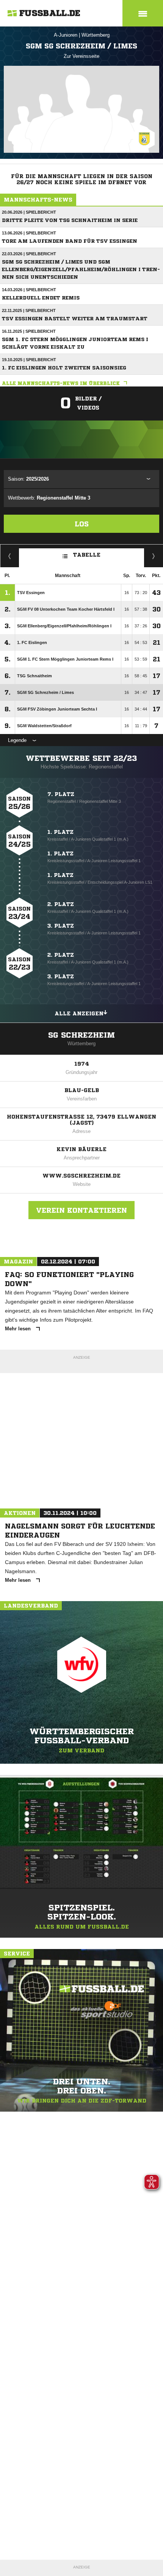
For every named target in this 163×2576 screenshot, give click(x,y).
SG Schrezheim (81, 1035)
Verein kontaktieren (81, 1210)
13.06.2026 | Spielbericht (29, 233)
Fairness (10, 556)
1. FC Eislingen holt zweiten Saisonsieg (64, 368)
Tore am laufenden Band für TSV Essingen (70, 241)
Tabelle (87, 555)
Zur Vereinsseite (81, 56)
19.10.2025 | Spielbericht (29, 360)
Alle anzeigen (79, 1013)
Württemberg (96, 35)
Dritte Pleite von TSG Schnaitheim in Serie (70, 220)
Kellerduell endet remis (41, 298)
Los (82, 524)
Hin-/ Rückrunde (154, 556)
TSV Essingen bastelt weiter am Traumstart (75, 319)
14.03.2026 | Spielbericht (29, 290)
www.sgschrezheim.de (81, 1176)
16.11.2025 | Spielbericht (29, 331)
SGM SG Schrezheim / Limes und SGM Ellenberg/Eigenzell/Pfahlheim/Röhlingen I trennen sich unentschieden (81, 269)
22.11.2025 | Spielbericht (29, 310)
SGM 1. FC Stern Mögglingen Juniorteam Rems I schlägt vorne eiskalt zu (75, 343)
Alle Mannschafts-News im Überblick (61, 383)
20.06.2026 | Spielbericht (29, 212)
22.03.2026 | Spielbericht (29, 254)
